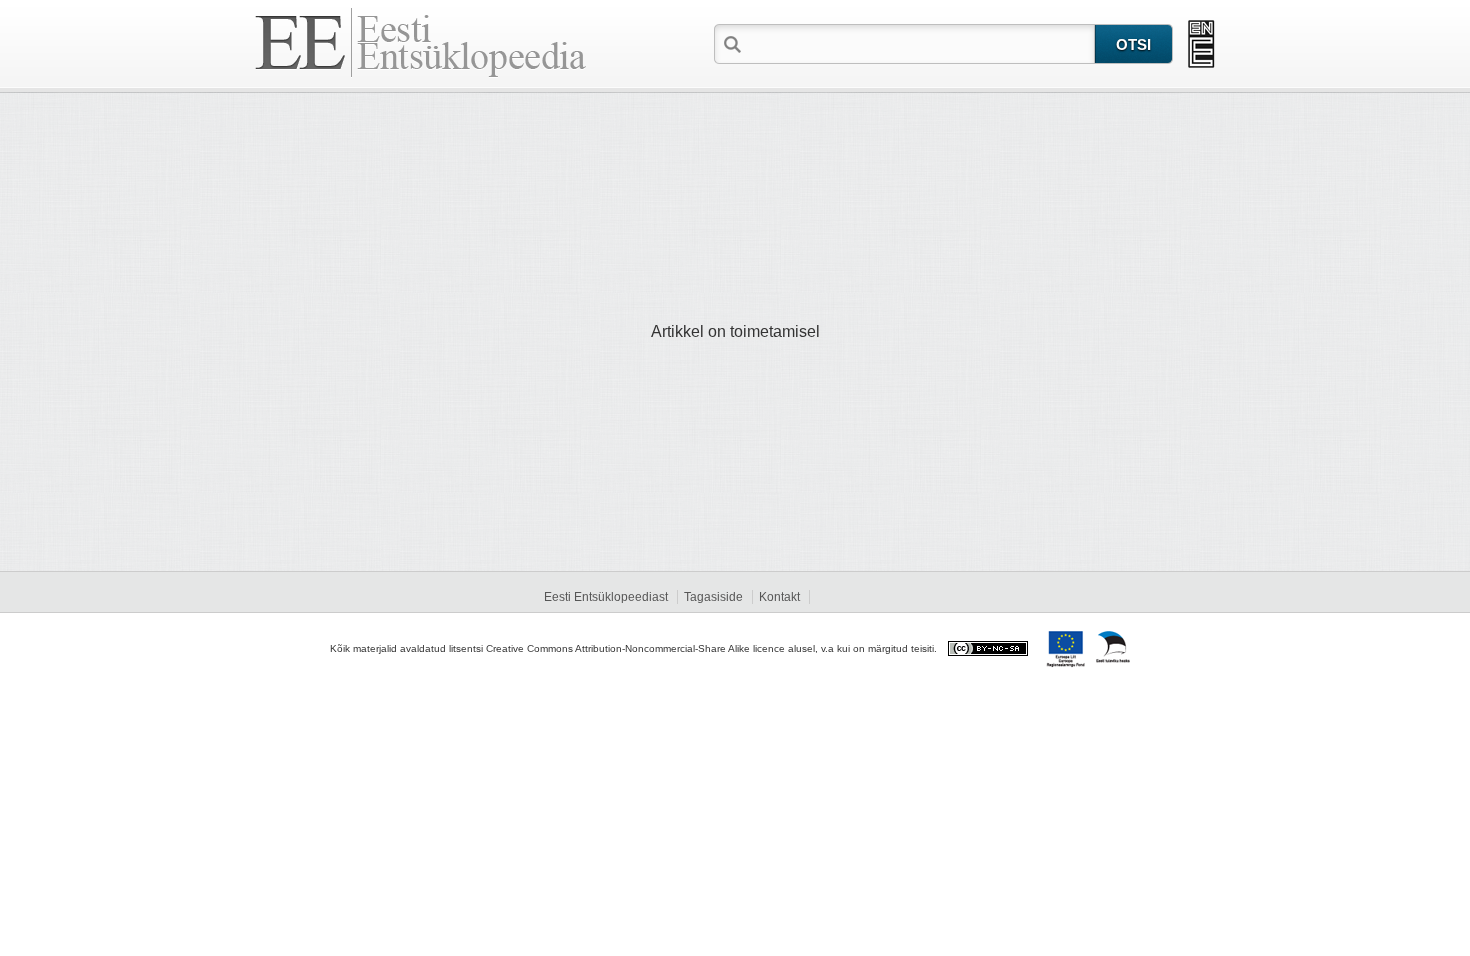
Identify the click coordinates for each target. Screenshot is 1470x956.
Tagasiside (713, 597)
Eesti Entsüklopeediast (606, 597)
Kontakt (779, 597)
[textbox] (920, 43)
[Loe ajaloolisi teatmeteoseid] (1201, 44)
